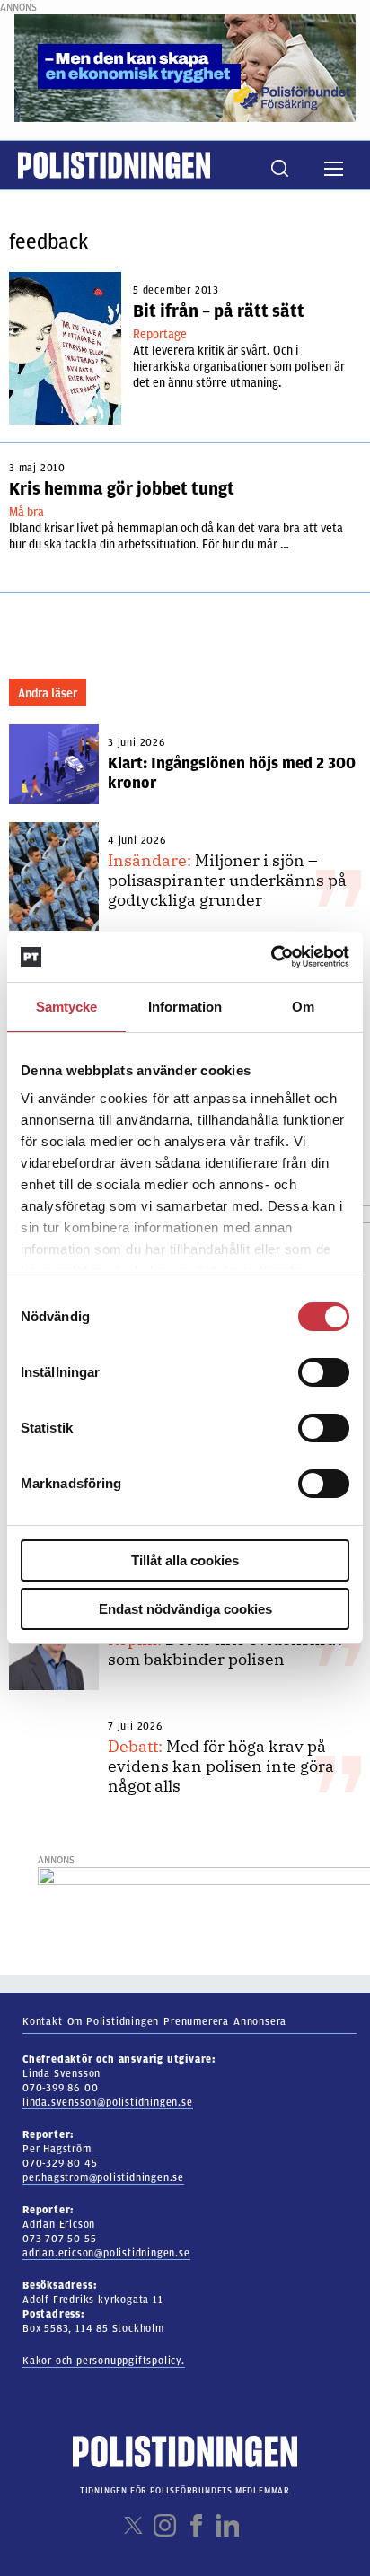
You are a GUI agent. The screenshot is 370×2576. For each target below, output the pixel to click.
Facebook (196, 2525)
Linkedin (228, 2525)
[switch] (324, 1372)
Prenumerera (196, 2021)
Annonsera (260, 2021)
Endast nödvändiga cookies (185, 1609)
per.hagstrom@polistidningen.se (103, 2177)
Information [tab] (185, 1007)
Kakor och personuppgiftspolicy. (104, 2361)
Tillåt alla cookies (185, 1560)
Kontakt (43, 2021)
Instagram (165, 2525)
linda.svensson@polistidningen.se (108, 2102)
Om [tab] (303, 1007)
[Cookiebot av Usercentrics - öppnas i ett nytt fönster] (271, 957)
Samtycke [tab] (67, 1007)
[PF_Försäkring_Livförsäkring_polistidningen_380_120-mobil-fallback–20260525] (185, 67)
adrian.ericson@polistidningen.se (106, 2253)
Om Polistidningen (114, 2021)
